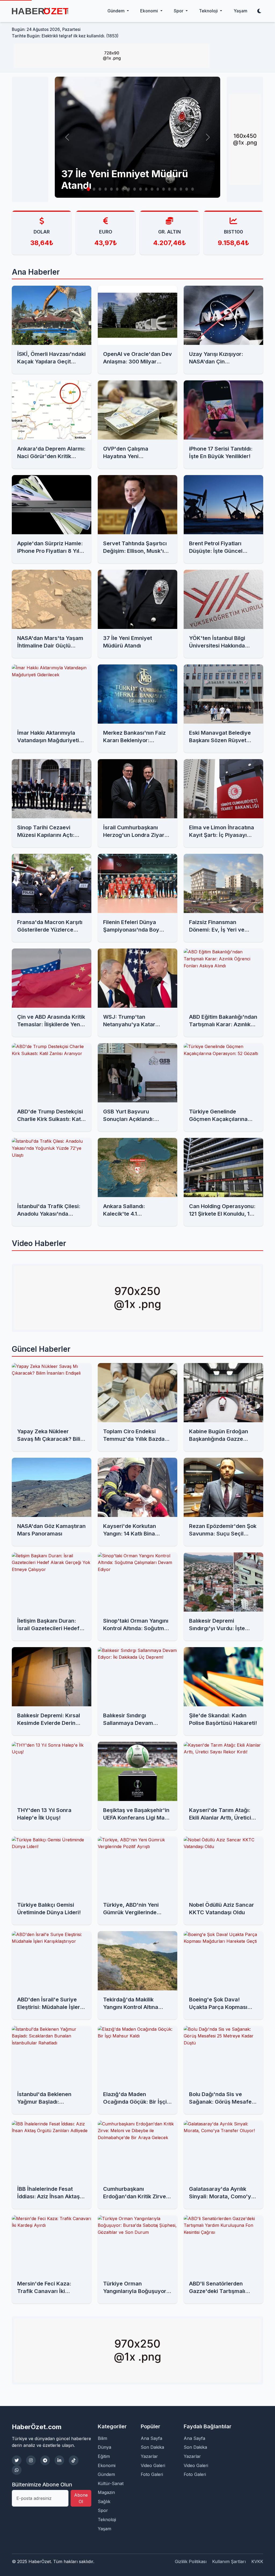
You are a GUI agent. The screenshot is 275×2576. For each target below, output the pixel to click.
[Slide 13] (152, 189)
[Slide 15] (164, 189)
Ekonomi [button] (150, 11)
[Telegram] (45, 2460)
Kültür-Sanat (111, 2483)
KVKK (257, 2561)
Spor (103, 2510)
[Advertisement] (35, 139)
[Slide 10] (135, 189)
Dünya (104, 2447)
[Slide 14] (158, 189)
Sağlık (104, 2501)
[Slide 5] (106, 189)
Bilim (102, 2438)
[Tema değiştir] (259, 11)
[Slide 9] (129, 189)
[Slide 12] (146, 189)
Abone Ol (81, 2498)
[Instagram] (31, 2460)
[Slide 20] (193, 189)
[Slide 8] (123, 189)
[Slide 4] (100, 189)
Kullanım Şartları (229, 2561)
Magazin (106, 2492)
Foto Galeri (152, 2474)
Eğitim (104, 2456)
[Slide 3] (94, 189)
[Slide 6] (111, 189)
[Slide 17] (175, 189)
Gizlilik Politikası (191, 2561)
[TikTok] (74, 2460)
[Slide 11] (140, 189)
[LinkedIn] (59, 2460)
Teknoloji (107, 2520)
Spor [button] (179, 11)
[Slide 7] (117, 189)
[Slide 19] (187, 189)
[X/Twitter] (17, 2460)
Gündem (106, 2474)
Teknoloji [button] (209, 11)
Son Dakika (152, 2447)
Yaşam (240, 11)
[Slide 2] (88, 189)
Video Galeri (153, 2465)
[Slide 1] (82, 189)
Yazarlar (149, 2456)
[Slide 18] (181, 189)
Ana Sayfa (151, 2438)
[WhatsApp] (17, 2470)
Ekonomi (107, 2465)
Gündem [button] (117, 11)
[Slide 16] (169, 189)
